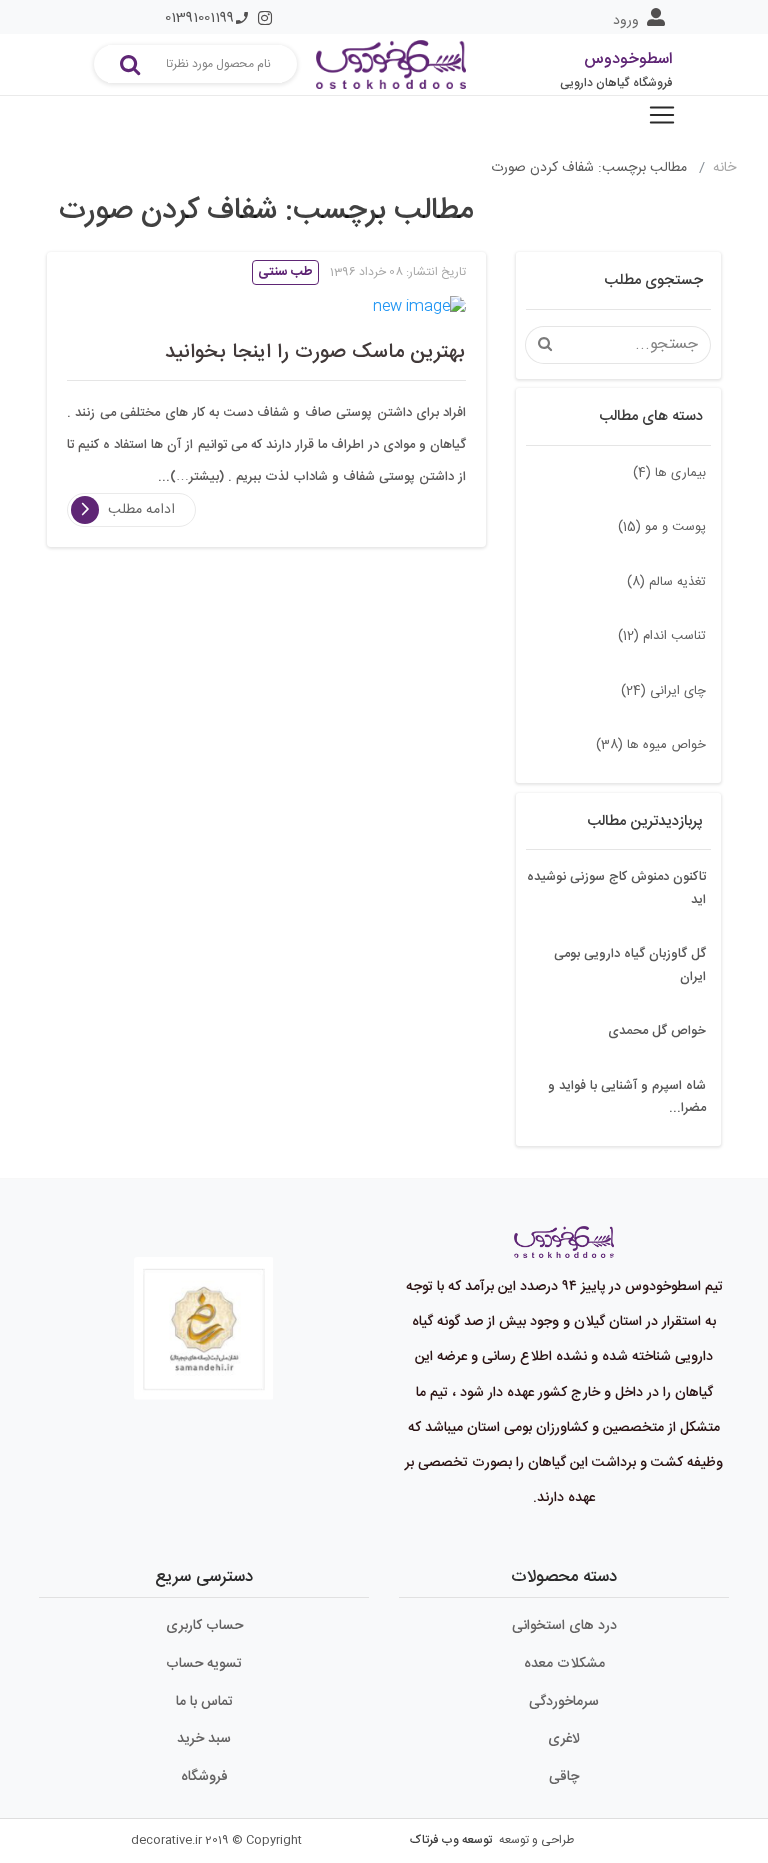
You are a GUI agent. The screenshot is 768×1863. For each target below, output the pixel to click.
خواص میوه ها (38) (651, 745)
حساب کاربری (204, 1626)
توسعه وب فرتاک (451, 1840)
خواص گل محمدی (657, 1031)
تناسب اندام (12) (662, 636)
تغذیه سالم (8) (666, 582)
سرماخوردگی (564, 1702)
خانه (724, 168)
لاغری (564, 1739)
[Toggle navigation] (662, 115)
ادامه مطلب (141, 510)
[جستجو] (130, 64)
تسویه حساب (204, 1664)
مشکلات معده (564, 1664)
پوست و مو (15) (662, 527)
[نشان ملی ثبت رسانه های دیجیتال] (204, 1314)
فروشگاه (204, 1777)
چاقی (564, 1777)
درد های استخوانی (564, 1626)
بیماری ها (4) (669, 473)
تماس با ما (204, 1702)
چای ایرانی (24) (663, 691)
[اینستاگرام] (265, 18)
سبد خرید (204, 1739)
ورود (626, 21)
